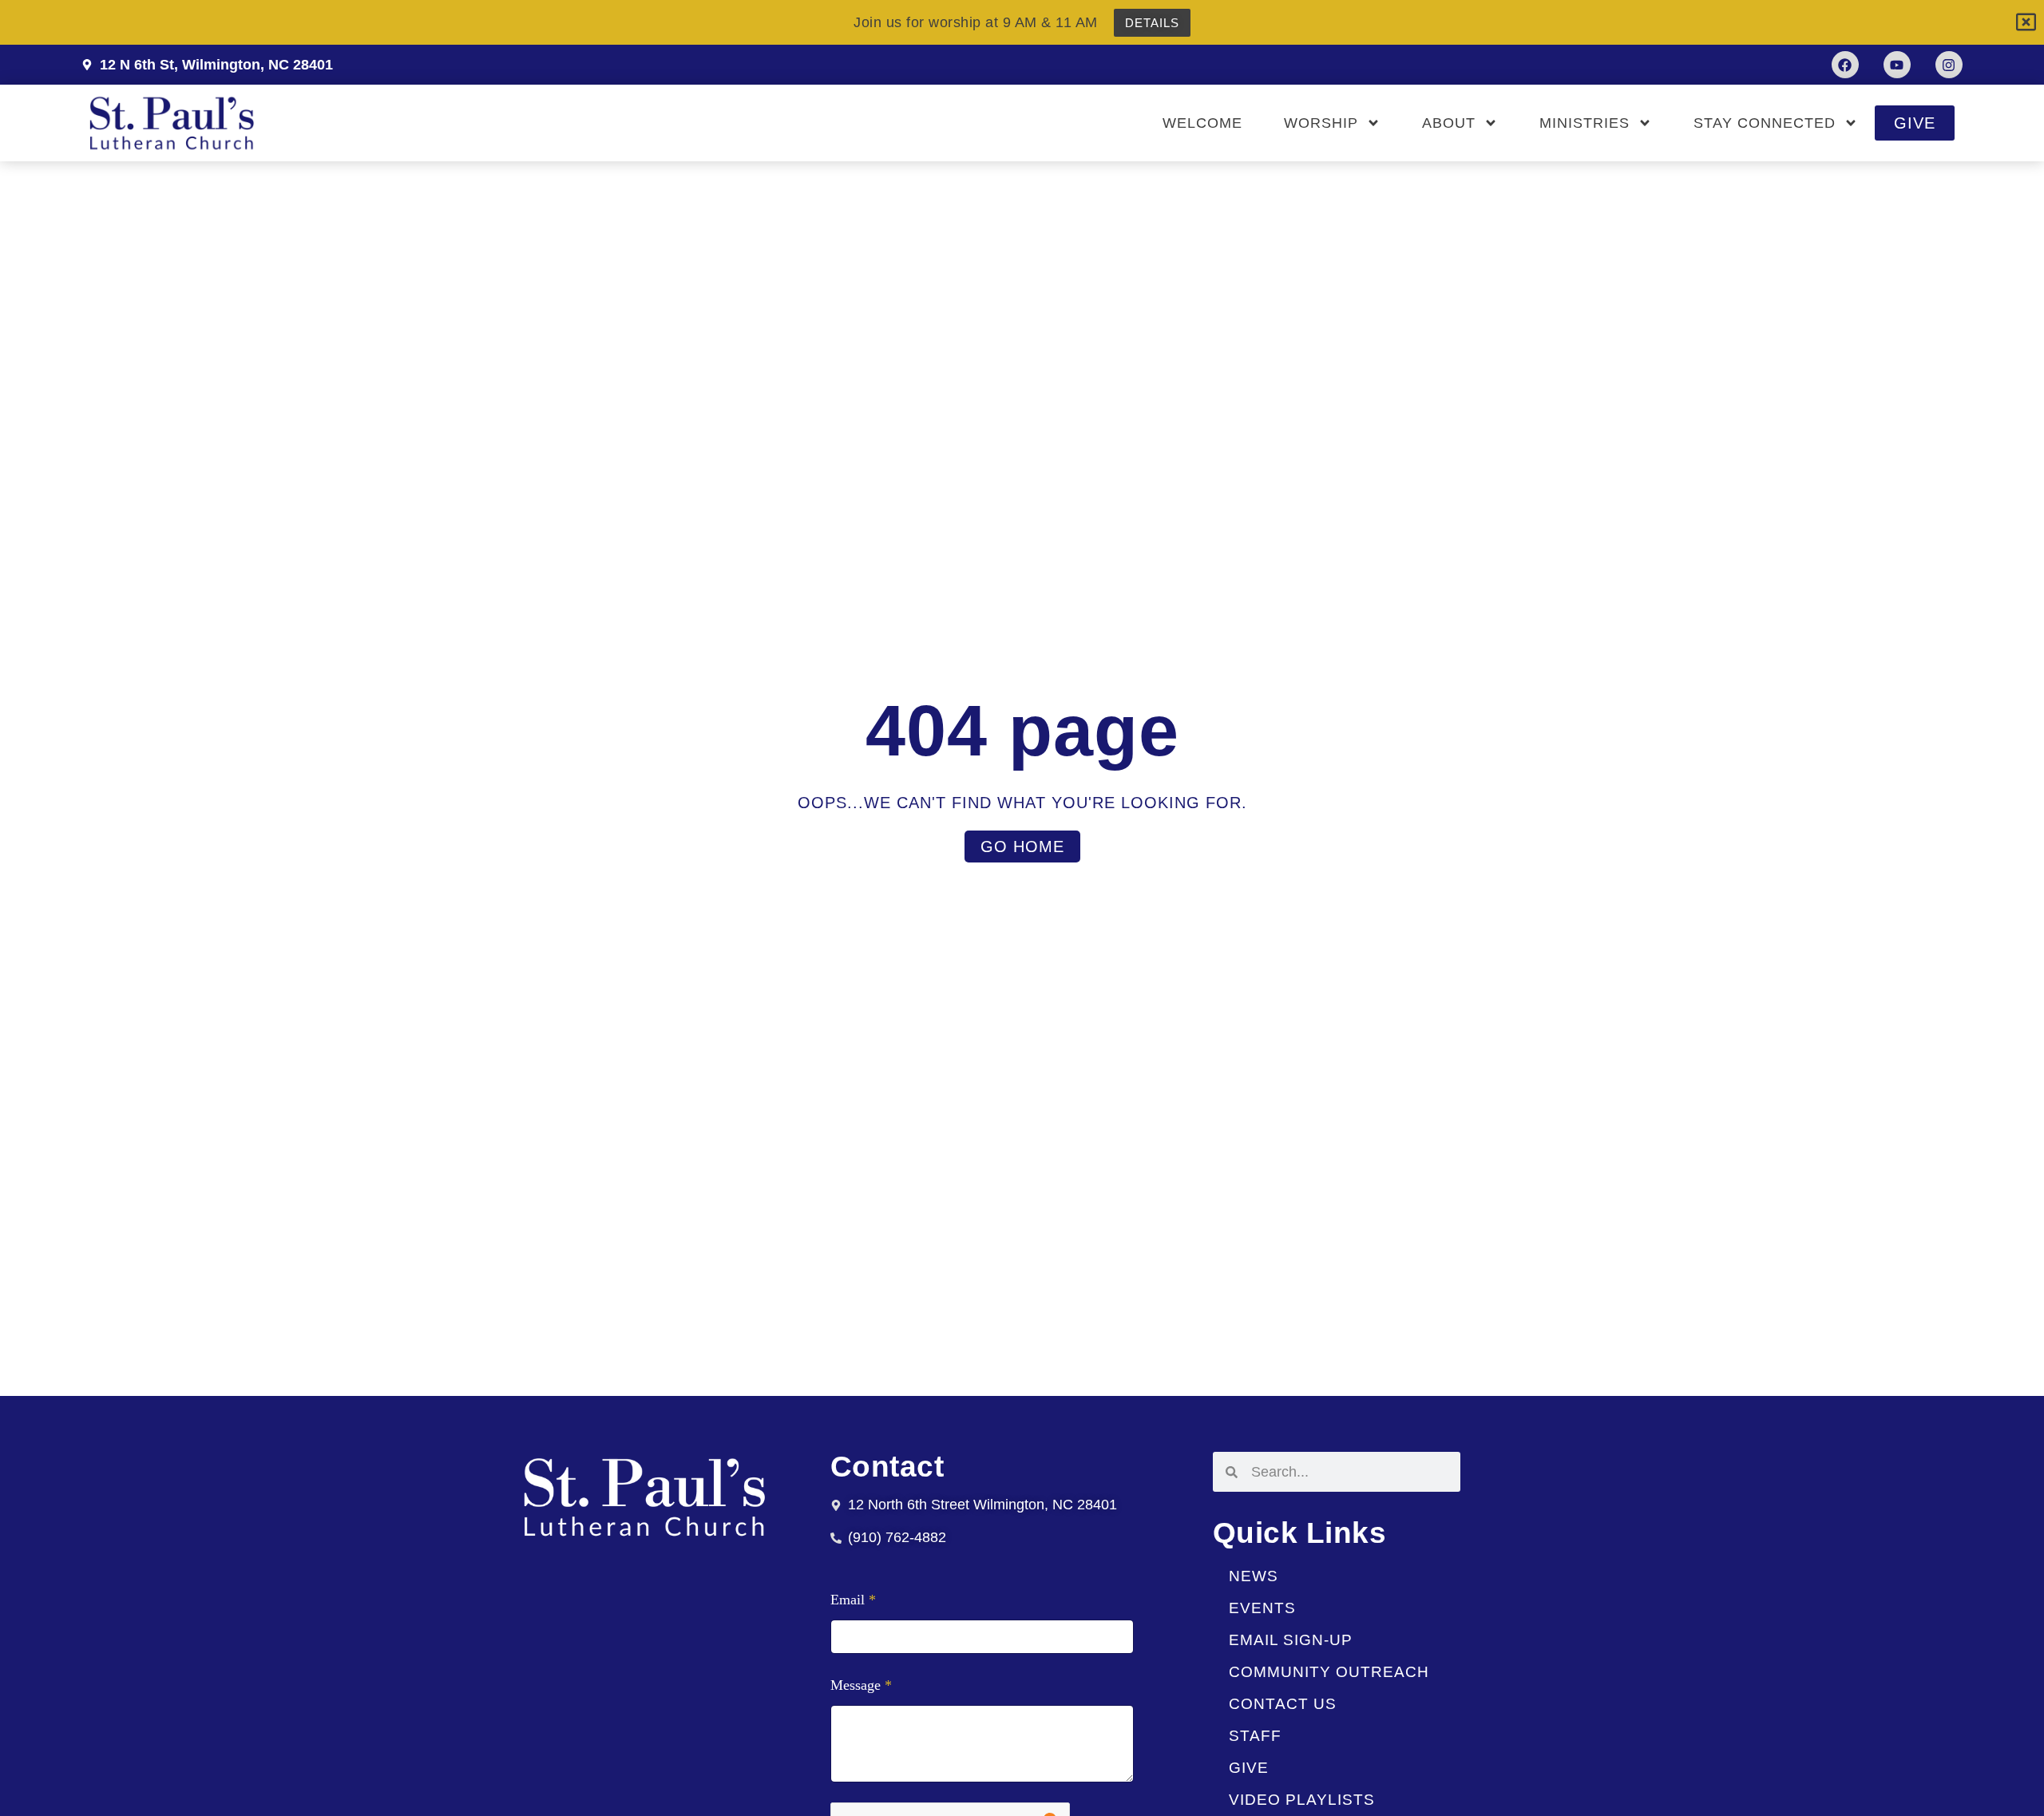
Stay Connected (1765, 123)
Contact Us (1283, 1704)
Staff (1255, 1736)
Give (1249, 1768)
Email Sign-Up (1291, 1640)
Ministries (1584, 123)
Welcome (1202, 123)
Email (853, 1600)
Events (1262, 1608)
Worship (1321, 123)
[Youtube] (1897, 65)
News (1254, 1576)
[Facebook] (1845, 65)
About (1449, 123)
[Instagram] (1949, 65)
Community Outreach (1329, 1672)
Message (861, 1685)
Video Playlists (1302, 1800)
